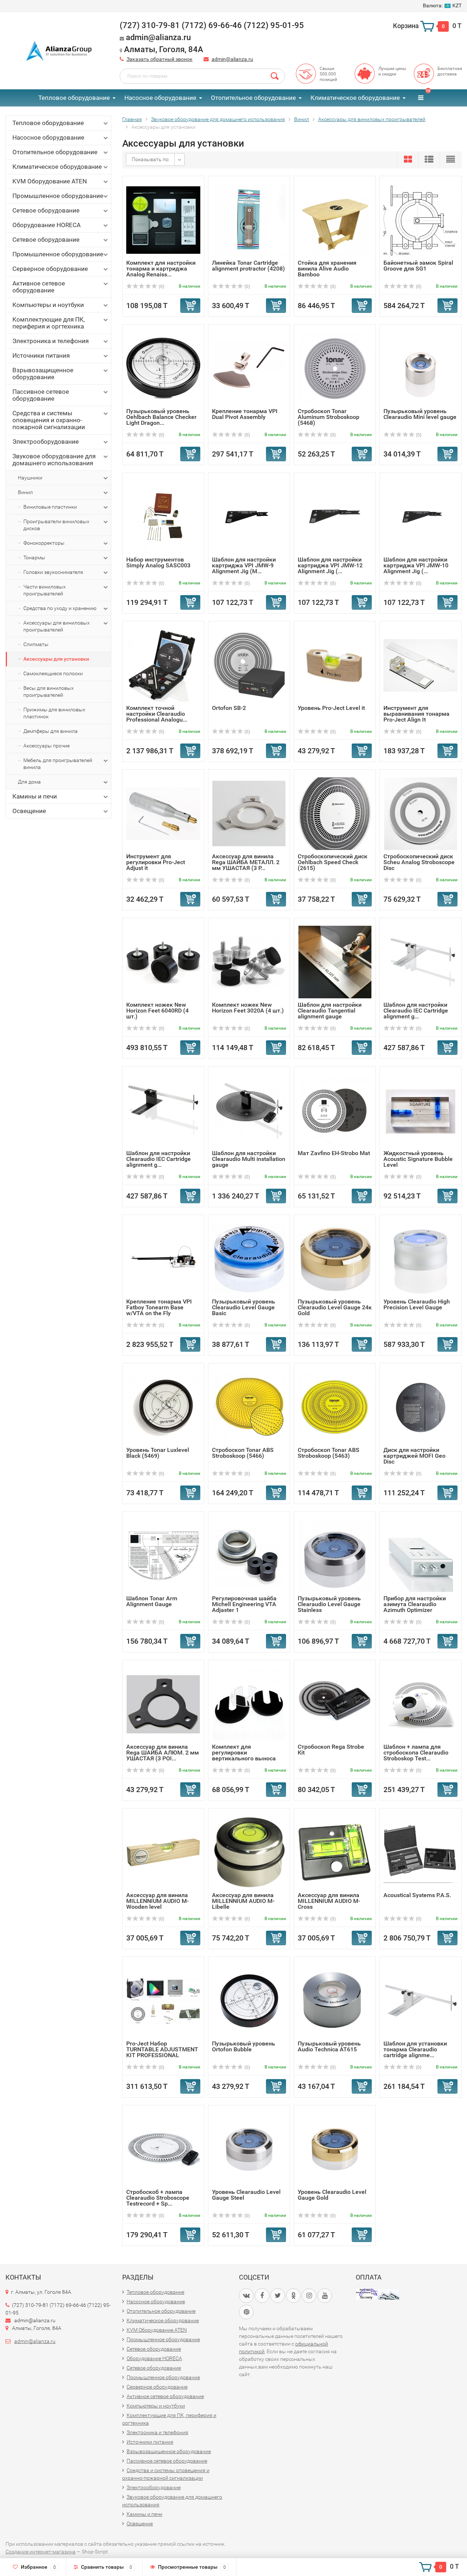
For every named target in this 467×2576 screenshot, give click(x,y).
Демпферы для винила (51, 731)
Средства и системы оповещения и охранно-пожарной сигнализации (49, 420)
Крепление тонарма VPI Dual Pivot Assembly (245, 414)
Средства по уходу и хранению (60, 608)
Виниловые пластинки (50, 507)
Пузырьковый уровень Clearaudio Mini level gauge (420, 414)
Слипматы (36, 644)
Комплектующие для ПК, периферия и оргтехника (49, 323)
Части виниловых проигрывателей (45, 590)
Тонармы (34, 557)
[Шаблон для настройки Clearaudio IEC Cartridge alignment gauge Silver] (420, 962)
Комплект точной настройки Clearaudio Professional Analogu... (157, 714)
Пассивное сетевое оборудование (41, 395)
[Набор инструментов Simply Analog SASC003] (163, 516)
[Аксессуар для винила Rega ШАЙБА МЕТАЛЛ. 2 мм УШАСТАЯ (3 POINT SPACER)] (249, 813)
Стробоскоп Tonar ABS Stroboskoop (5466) (243, 1453)
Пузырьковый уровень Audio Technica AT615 (329, 2046)
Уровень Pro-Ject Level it (331, 708)
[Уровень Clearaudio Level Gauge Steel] (249, 2149)
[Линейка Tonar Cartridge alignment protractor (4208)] (249, 220)
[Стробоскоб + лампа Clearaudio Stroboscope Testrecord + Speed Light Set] (163, 2149)
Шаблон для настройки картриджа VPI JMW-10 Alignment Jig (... (416, 565)
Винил (25, 492)
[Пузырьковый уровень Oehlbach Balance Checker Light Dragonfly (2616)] (163, 368)
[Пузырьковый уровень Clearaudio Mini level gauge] (421, 368)
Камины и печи (35, 796)
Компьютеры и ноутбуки (48, 305)
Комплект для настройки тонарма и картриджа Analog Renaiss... (161, 269)
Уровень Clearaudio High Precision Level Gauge (417, 1304)
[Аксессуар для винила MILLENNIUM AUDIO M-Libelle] (249, 1852)
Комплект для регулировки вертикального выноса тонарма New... (244, 1755)
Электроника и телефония (51, 341)
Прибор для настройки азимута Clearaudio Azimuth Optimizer (415, 1604)
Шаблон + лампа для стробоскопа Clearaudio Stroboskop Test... (416, 1753)
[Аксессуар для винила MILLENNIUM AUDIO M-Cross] (335, 1852)
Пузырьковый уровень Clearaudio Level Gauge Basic (244, 1307)
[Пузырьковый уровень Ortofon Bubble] (249, 2000)
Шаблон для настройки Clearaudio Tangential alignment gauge (330, 1011)
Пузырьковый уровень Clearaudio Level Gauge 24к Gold (335, 1307)
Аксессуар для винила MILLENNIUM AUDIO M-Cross (329, 1901)
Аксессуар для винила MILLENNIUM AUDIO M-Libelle (243, 1901)
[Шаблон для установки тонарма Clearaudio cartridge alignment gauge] (420, 2000)
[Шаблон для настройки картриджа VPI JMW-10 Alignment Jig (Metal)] (421, 516)
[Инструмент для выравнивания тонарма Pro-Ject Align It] (420, 665)
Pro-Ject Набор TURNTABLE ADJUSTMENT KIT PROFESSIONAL (162, 2049)
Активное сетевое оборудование (39, 287)
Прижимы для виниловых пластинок (54, 713)
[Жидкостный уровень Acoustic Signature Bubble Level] (421, 1110)
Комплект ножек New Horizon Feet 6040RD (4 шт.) (157, 1011)
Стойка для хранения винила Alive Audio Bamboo (327, 269)
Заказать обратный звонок (160, 59)
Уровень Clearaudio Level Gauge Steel (246, 2195)
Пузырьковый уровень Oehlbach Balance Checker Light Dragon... (161, 417)
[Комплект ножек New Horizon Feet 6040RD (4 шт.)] (163, 962)
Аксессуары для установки (56, 659)
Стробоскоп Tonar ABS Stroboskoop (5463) (329, 1453)
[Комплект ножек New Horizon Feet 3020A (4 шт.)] (249, 962)
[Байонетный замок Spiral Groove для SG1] (420, 220)
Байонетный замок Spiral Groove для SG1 (418, 266)
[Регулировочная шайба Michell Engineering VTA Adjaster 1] (249, 1555)
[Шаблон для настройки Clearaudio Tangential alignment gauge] (335, 962)
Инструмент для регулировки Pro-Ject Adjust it (156, 862)
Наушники (30, 478)
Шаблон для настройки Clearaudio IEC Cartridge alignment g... (416, 1011)
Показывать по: (151, 159)
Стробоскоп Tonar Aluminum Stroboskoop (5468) (329, 417)
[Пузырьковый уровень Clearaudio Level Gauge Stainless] (335, 1555)
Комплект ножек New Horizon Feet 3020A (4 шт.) (248, 1008)
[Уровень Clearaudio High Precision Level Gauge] (421, 1258)
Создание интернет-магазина (40, 2552)
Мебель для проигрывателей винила (58, 764)
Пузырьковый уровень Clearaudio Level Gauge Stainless (329, 1604)
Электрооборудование (46, 442)
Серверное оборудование (50, 269)
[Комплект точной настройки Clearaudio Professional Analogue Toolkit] (163, 665)
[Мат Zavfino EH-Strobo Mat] (335, 1110)
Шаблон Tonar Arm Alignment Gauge (152, 1601)
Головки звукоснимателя (53, 572)
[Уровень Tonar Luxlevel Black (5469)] (163, 1407)
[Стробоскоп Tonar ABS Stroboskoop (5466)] (249, 1407)
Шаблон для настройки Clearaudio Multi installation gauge (249, 1159)
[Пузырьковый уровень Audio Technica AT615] (335, 2000)
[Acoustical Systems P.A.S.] (420, 1852)
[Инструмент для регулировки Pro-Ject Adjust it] (163, 813)
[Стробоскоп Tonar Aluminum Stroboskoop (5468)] (335, 368)
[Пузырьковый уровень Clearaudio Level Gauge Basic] (249, 1258)
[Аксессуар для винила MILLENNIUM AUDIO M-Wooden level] (163, 1852)
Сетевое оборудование (46, 210)
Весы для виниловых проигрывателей (49, 691)
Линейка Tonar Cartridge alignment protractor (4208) (248, 266)
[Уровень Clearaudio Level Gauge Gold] (335, 2149)
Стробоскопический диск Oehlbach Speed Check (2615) (333, 862)
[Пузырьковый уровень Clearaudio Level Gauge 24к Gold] (335, 1258)
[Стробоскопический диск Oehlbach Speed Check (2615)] (335, 813)
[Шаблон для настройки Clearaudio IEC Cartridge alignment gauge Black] (163, 1110)
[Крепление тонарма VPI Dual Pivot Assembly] (249, 368)
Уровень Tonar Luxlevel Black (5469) (158, 1453)
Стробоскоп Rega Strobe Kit (331, 1750)
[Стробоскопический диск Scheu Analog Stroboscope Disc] (421, 813)
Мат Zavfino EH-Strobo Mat (334, 1153)
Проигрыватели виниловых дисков (56, 525)
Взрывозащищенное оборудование (43, 374)
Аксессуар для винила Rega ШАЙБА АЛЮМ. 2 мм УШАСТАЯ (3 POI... (163, 1753)
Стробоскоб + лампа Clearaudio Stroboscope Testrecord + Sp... (158, 2198)
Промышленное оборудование (58, 196)
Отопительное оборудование (253, 98)
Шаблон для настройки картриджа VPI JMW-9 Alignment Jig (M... (244, 565)
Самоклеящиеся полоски (53, 673)
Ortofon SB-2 (229, 708)
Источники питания (41, 355)
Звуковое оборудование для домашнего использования (54, 460)
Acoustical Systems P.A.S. (417, 1895)
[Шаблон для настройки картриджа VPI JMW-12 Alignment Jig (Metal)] (335, 516)
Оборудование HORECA (47, 225)
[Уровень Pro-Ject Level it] (335, 665)
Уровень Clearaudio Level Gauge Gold (332, 2195)
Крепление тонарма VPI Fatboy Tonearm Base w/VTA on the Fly (159, 1307)
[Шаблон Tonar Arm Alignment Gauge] (163, 1555)
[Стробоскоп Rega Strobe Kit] (335, 1704)
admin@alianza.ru (232, 59)
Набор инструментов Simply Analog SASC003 (158, 562)
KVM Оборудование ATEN (50, 181)
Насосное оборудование (160, 98)
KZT (442, 5)
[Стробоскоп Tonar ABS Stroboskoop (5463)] (335, 1407)
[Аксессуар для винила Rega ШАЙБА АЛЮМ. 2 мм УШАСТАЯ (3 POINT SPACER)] (163, 1704)
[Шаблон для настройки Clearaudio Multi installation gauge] (249, 1110)
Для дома (29, 782)
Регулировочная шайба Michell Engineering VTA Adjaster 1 (244, 1604)
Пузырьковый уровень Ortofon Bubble (244, 2046)
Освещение (29, 811)
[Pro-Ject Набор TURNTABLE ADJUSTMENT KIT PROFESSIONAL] (163, 2000)
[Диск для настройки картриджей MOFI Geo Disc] (421, 1407)
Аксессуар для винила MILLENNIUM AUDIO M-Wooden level (157, 1901)
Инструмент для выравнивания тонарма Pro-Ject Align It (416, 714)
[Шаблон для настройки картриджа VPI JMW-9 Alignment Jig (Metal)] (249, 516)
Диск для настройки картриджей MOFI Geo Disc (414, 1456)
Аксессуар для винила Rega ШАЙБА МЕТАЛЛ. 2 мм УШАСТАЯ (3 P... (246, 862)
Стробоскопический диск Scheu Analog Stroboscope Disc (419, 862)
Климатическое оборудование (355, 98)
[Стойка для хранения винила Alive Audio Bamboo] (335, 220)
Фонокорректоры (44, 543)
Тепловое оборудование (74, 98)
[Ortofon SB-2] (249, 665)
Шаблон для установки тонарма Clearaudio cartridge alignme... (415, 2049)
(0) (161, 287)
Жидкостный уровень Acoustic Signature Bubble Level (418, 1159)
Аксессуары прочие (47, 746)
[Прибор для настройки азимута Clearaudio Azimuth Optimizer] (421, 1555)
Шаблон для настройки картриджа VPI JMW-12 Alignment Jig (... (330, 565)
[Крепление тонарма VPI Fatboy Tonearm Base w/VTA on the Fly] (163, 1258)
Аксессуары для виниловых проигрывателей (57, 626)
